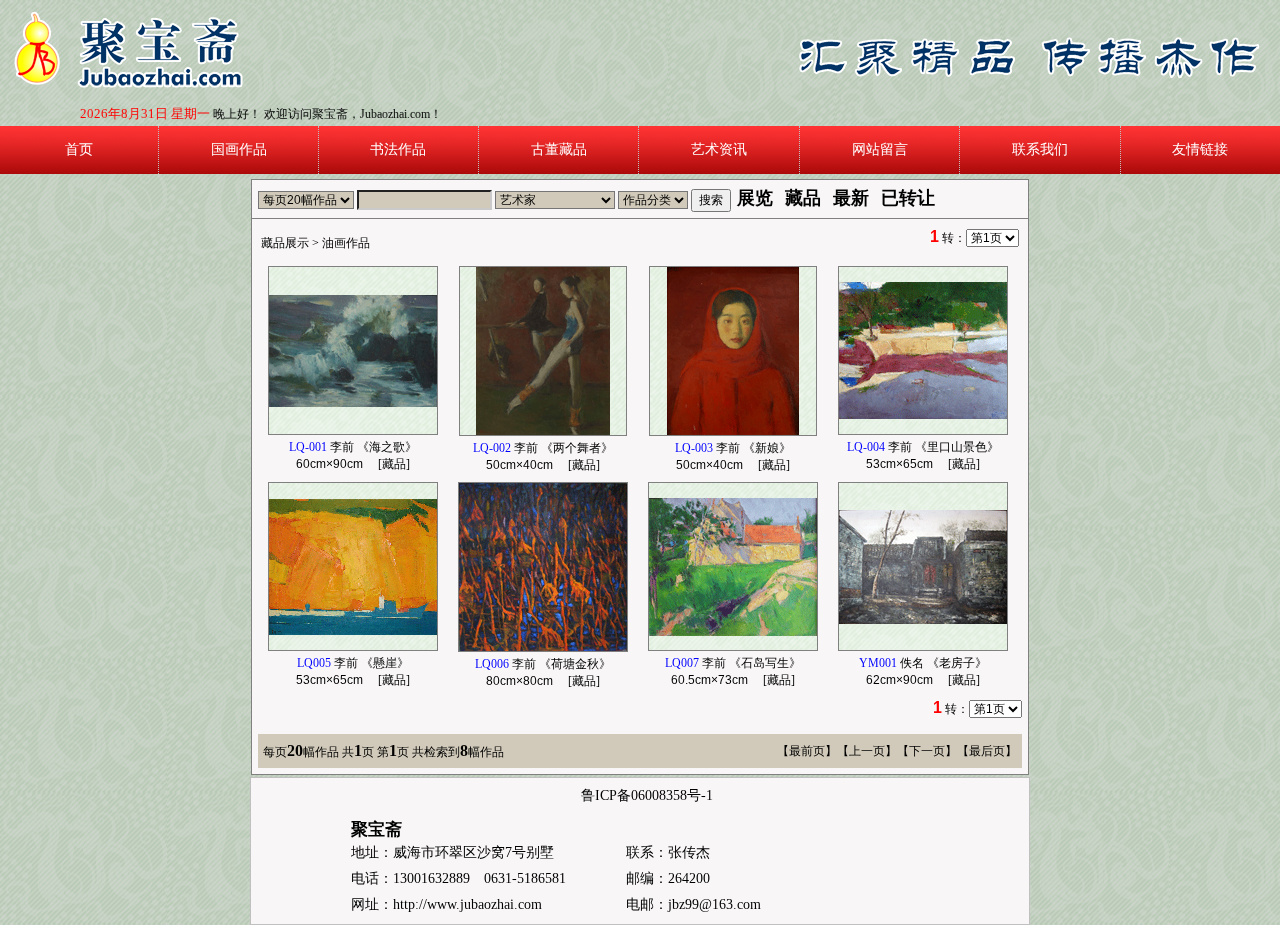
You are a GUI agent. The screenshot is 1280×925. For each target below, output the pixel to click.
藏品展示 (285, 243)
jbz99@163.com (714, 904)
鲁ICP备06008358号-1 (647, 795)
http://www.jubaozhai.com (467, 904)
